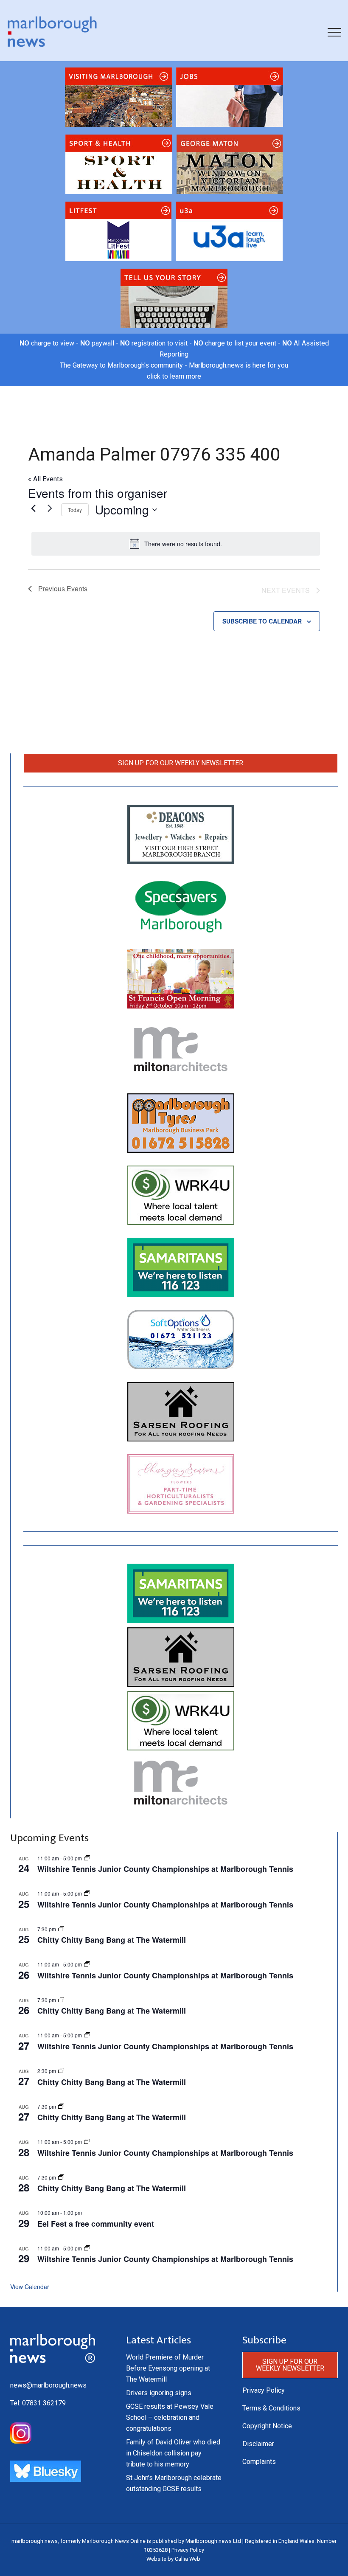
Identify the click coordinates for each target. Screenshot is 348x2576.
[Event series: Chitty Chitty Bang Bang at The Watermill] (61, 1929)
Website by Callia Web (173, 2559)
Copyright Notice (267, 2426)
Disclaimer (258, 2444)
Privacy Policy (264, 2390)
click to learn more (174, 376)
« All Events (45, 479)
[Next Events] (50, 508)
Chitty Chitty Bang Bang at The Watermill (112, 1940)
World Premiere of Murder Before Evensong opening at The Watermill (168, 2368)
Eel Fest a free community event (96, 2224)
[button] (334, 32)
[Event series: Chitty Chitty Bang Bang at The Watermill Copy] (61, 2071)
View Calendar (30, 2287)
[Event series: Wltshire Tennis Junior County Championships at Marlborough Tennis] (87, 1858)
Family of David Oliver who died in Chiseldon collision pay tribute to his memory (173, 2453)
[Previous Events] (33, 508)
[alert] (176, 544)
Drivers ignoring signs (159, 2393)
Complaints (259, 2462)
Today (75, 510)
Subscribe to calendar (262, 621)
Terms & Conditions (271, 2408)
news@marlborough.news (48, 2385)
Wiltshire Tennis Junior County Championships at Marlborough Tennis (165, 1869)
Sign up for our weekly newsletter (181, 763)
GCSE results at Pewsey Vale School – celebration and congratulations (170, 2417)
